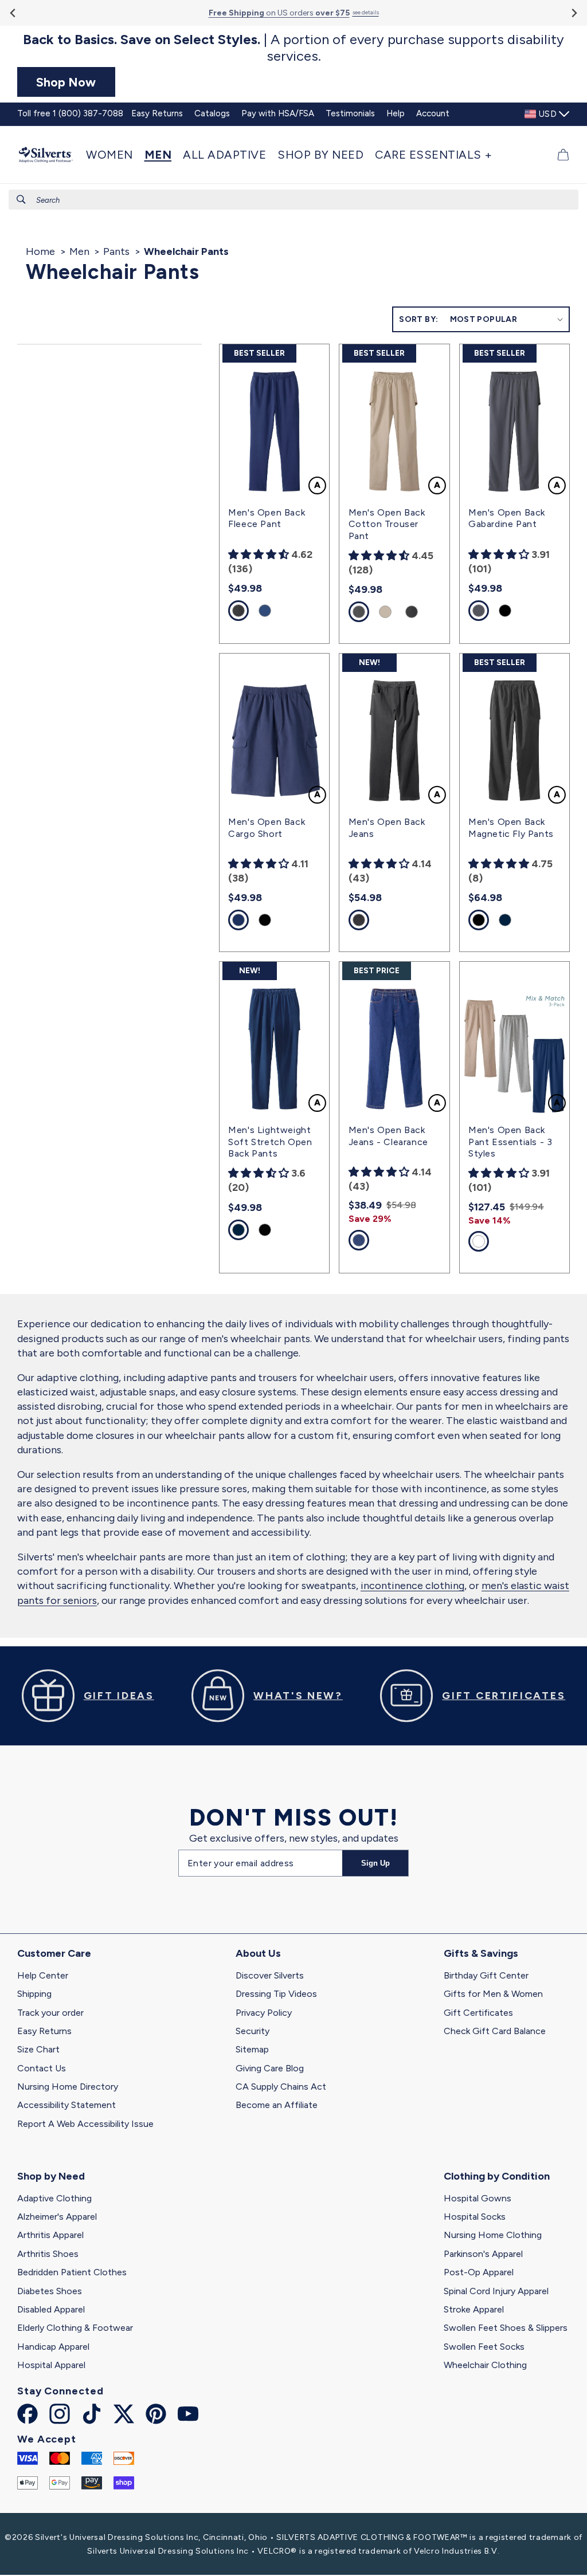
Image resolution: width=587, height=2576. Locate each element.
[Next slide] (574, 13)
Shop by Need (51, 2176)
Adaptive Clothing (54, 2198)
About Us (258, 1953)
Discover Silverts (270, 1975)
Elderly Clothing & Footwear (75, 2328)
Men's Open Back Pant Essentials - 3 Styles (510, 1142)
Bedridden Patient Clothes (72, 2272)
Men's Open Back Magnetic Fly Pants (511, 828)
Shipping (34, 1994)
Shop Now (66, 82)
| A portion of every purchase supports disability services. (293, 48)
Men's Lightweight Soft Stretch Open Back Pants (270, 1142)
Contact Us (42, 2068)
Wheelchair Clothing (485, 2365)
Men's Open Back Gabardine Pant (507, 518)
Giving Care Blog (270, 2068)
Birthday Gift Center (486, 1975)
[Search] (21, 199)
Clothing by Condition (497, 2176)
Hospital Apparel (51, 2365)
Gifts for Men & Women (493, 1994)
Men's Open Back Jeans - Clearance (388, 1136)
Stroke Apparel (474, 2309)
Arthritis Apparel (50, 2235)
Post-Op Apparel (479, 2272)
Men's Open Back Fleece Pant (267, 518)
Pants (116, 251)
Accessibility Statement (66, 2105)
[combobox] (293, 200)
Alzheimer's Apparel (57, 2217)
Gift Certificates (478, 2013)
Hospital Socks (475, 2217)
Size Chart (38, 2049)
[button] (112, 155)
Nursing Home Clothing (493, 2235)
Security (253, 2031)
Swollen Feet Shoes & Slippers (506, 2328)
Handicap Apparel (53, 2347)
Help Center (43, 1975)
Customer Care (54, 1953)
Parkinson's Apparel (483, 2254)
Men (79, 251)
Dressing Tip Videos (276, 1994)
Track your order (50, 2013)
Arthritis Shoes (48, 2254)
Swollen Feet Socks (484, 2347)
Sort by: (418, 319)
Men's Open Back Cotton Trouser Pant (387, 524)
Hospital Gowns (478, 2198)
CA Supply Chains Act (281, 2087)
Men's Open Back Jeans (387, 828)
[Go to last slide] (13, 13)
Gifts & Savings (481, 1953)
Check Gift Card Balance (495, 2031)
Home (40, 251)
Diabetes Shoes (50, 2291)
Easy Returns (44, 2031)
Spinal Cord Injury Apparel (496, 2291)
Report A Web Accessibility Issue (85, 2124)
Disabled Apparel (51, 2309)
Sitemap (252, 2049)
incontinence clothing (412, 1586)
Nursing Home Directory (68, 2087)
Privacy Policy (264, 2013)
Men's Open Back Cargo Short (267, 828)
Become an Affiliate (277, 2105)
